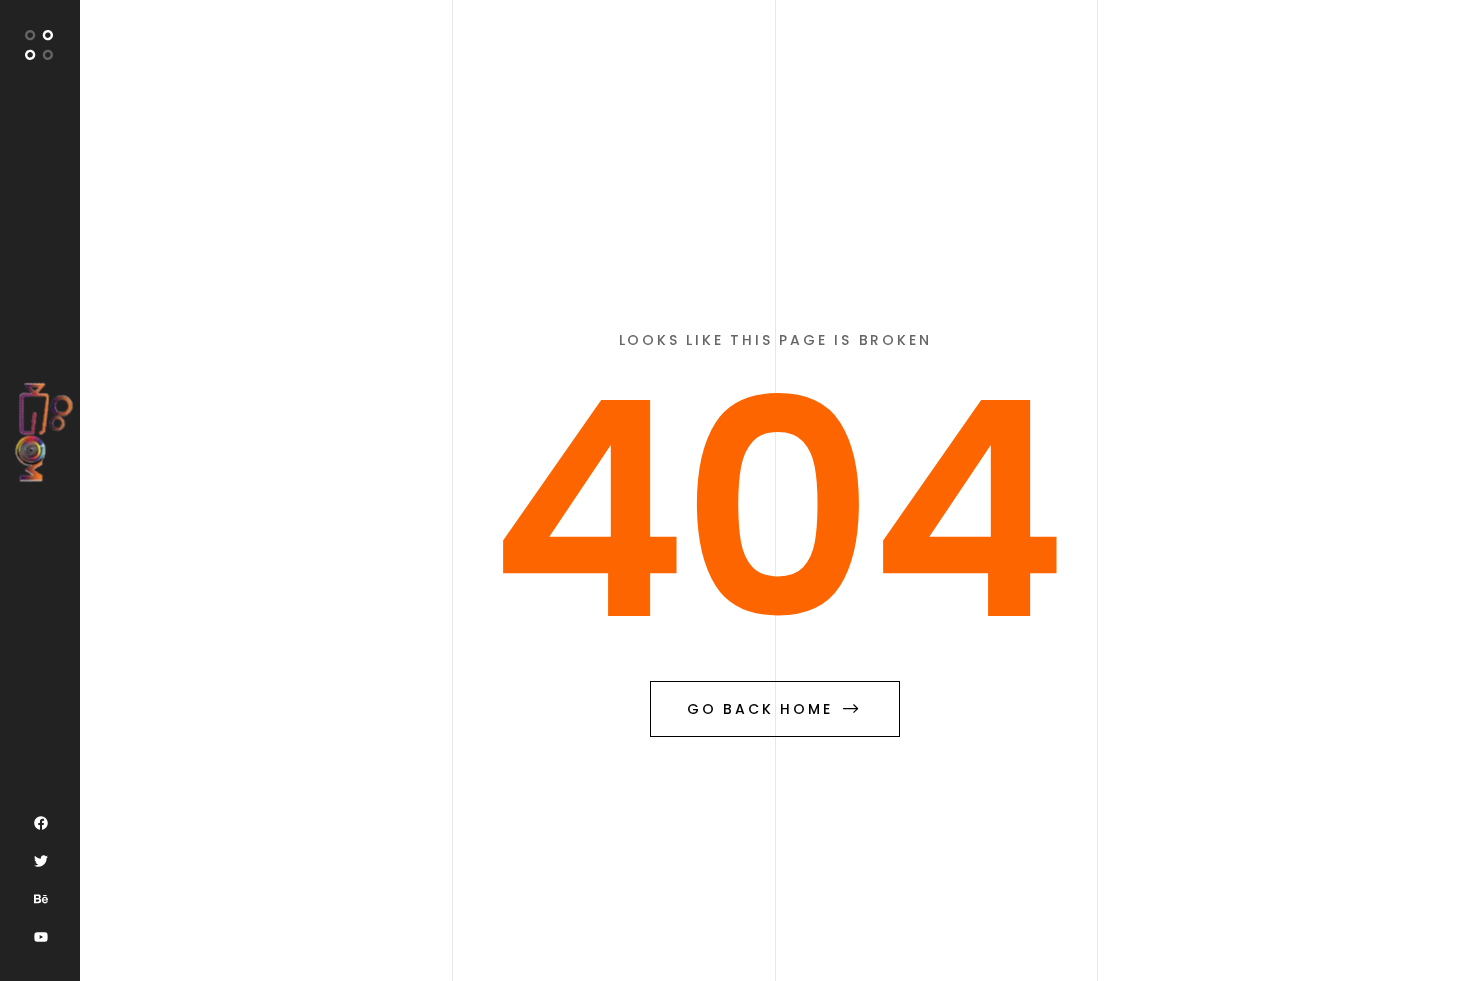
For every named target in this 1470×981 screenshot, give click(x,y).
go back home (760, 709)
